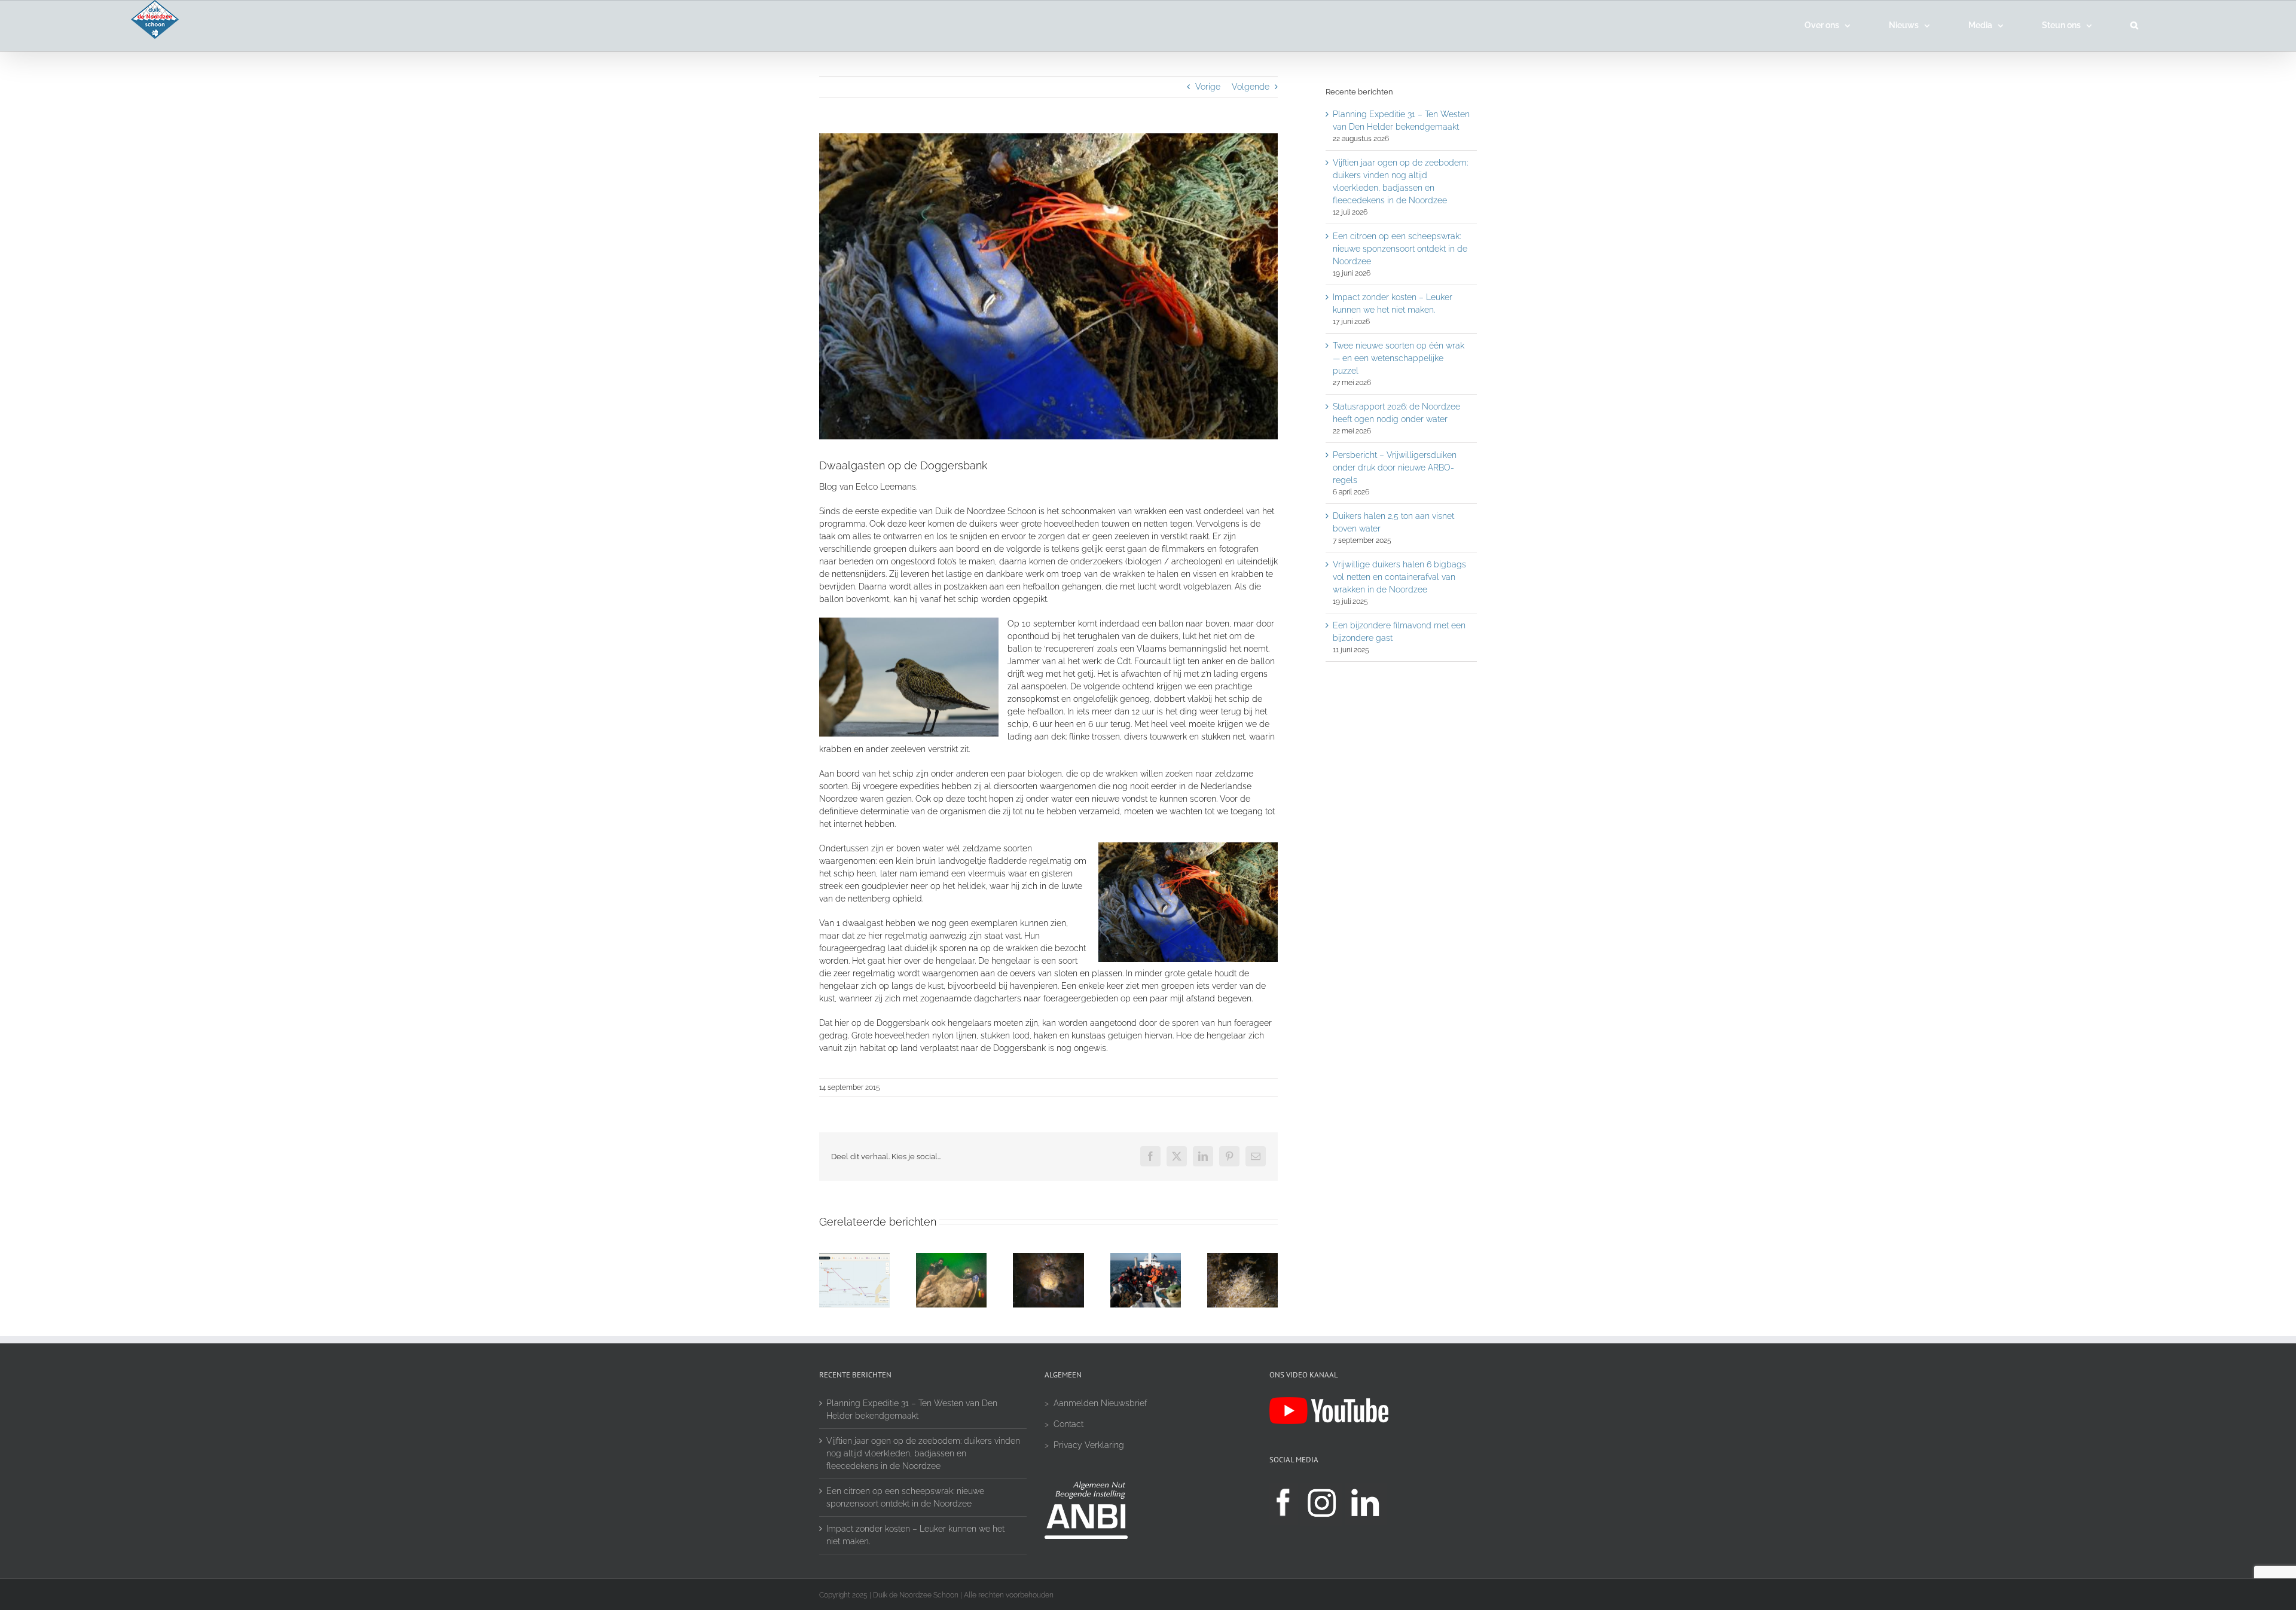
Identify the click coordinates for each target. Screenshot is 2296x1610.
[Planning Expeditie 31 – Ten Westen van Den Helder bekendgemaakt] (854, 1258)
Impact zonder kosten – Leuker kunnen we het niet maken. (915, 1535)
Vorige (1208, 87)
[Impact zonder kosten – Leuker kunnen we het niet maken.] (1146, 1258)
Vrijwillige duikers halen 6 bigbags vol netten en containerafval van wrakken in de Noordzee (1399, 577)
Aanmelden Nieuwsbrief (1100, 1403)
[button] (2134, 25)
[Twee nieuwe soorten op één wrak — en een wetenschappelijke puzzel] (1242, 1258)
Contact (1068, 1424)
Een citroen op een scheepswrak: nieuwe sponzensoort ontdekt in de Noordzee (1400, 249)
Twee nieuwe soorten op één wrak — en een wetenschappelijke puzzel (1399, 358)
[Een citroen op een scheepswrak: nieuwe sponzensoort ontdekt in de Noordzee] (1048, 1258)
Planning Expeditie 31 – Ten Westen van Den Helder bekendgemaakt (912, 1409)
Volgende (1251, 87)
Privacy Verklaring (1089, 1445)
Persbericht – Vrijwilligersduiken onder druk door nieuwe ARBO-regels (1395, 468)
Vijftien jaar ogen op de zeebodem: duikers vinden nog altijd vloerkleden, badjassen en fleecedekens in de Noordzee (923, 1453)
